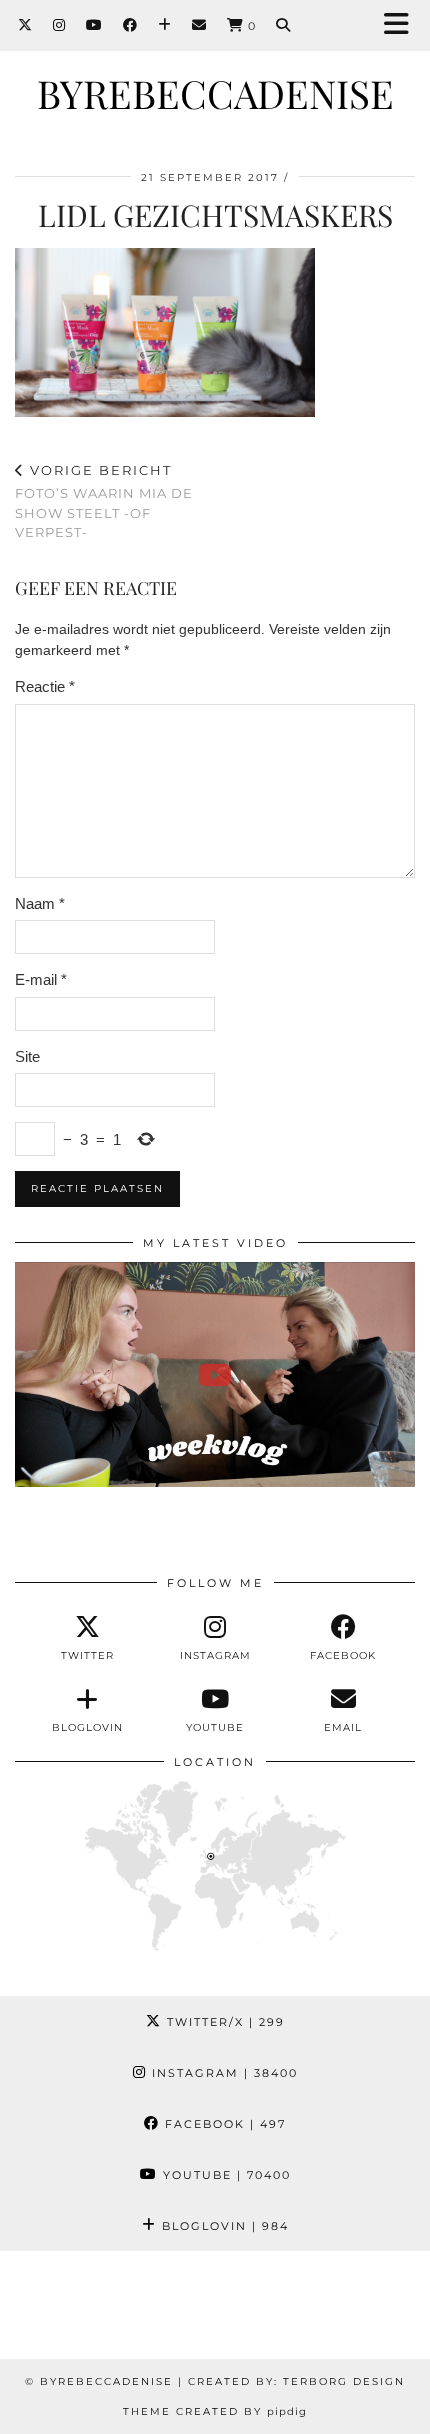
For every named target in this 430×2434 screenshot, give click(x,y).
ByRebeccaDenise (215, 93)
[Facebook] (130, 25)
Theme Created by (215, 2411)
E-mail (41, 979)
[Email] (199, 25)
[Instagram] (59, 25)
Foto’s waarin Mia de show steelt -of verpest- (104, 501)
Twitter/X (223, 2022)
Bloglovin (223, 2226)
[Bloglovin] (165, 25)
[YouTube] (94, 25)
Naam (40, 903)
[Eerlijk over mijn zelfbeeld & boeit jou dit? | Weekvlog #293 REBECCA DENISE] (215, 1374)
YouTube (224, 2175)
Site (27, 1056)
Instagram (222, 2073)
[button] (403, 25)
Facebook (223, 2124)
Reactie (45, 686)
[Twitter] (25, 25)
